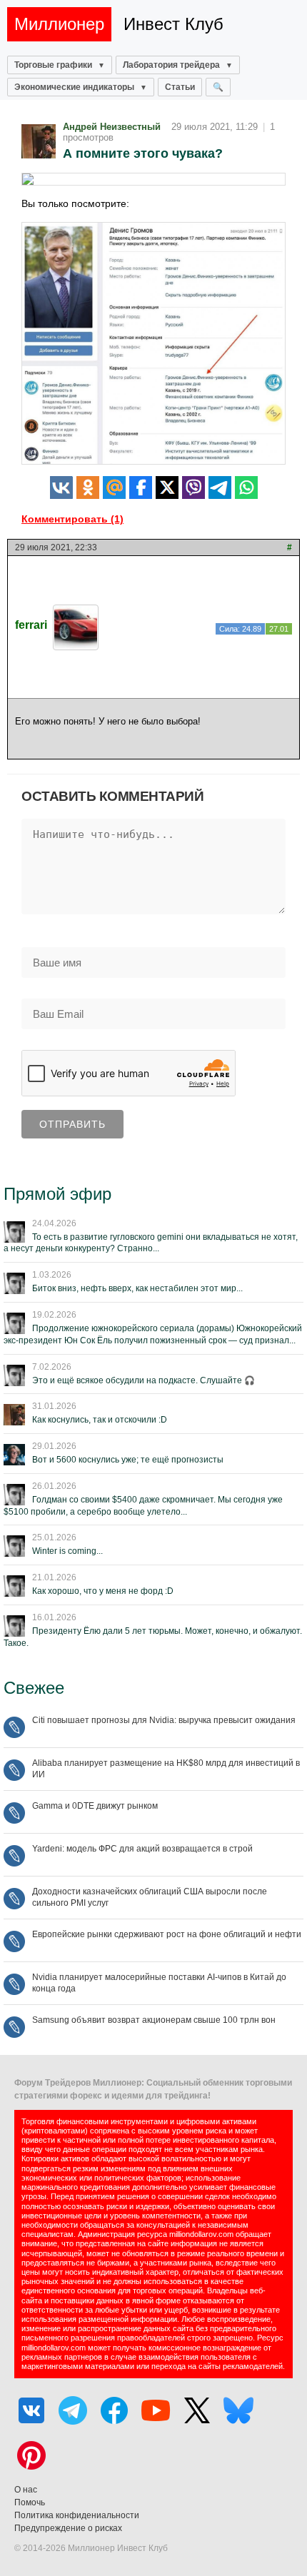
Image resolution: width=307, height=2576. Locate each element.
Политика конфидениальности (77, 2515)
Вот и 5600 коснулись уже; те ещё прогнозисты (128, 1460)
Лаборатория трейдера (171, 65)
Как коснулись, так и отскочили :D (100, 1420)
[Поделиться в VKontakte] (61, 488)
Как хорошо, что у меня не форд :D (103, 1591)
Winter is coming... (67, 1551)
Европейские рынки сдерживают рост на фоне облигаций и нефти (167, 1934)
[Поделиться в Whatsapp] (246, 488)
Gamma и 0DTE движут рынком (95, 1806)
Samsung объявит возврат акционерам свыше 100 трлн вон (154, 2020)
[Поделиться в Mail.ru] (114, 488)
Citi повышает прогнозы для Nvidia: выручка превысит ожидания (164, 1720)
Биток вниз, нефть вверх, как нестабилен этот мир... (137, 1288)
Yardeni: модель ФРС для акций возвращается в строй (142, 1849)
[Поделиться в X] (167, 488)
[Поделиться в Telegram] (220, 488)
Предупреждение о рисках (68, 2528)
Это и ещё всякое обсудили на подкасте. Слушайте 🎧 (144, 1380)
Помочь (30, 2502)
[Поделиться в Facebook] (141, 488)
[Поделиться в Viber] (193, 488)
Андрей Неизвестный (112, 127)
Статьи (180, 87)
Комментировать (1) (72, 519)
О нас (26, 2490)
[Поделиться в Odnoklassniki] (88, 488)
